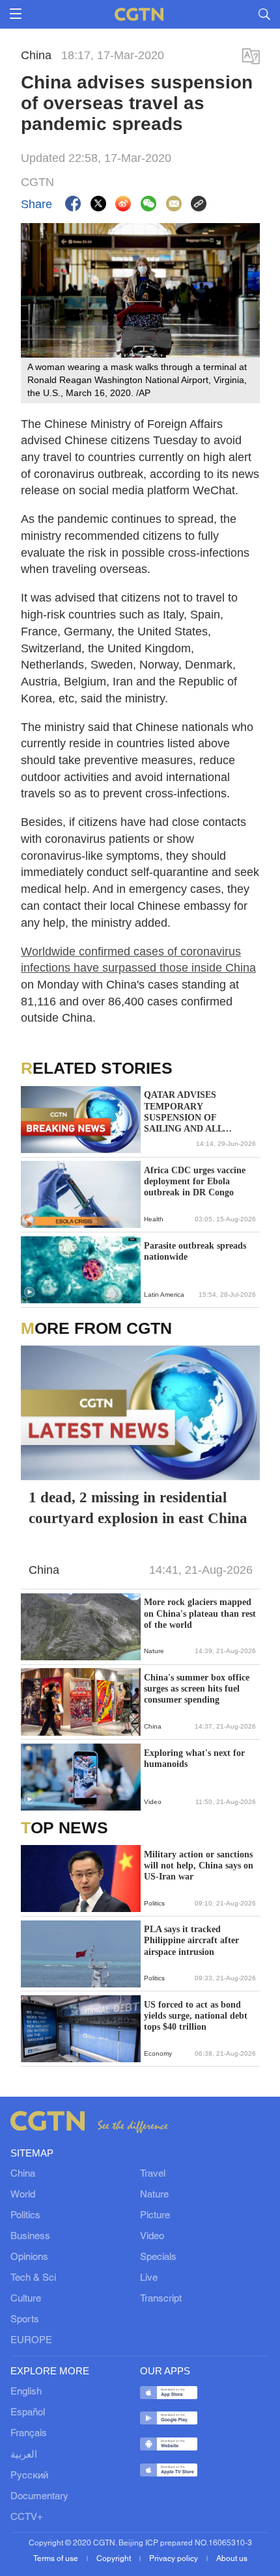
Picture (155, 2216)
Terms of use (57, 2559)
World (23, 2195)
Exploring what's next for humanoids (194, 1759)
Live (149, 2278)
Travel (153, 2174)
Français (29, 2434)
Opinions (29, 2257)
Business (30, 2237)
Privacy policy (175, 2559)
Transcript (161, 2299)
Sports (25, 2320)
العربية (24, 2455)
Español (28, 2413)
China (23, 2174)
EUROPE (31, 2341)
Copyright (115, 2559)
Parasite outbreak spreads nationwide (195, 1251)
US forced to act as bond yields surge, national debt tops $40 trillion (196, 2016)
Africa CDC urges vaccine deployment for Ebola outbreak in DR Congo (195, 1181)
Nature (154, 2195)
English (26, 2392)
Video (152, 2237)
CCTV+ (27, 2517)
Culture (26, 2299)
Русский (29, 2476)
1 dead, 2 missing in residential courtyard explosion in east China (138, 1508)
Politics (25, 2216)
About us (232, 2559)
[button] (29, 1292)
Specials (158, 2257)
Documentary (39, 2497)
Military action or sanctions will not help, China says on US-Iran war (199, 1866)
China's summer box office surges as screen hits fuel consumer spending (197, 1689)
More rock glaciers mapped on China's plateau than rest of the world (200, 1613)
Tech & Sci (33, 2278)
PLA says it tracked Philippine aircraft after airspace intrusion (191, 1940)
